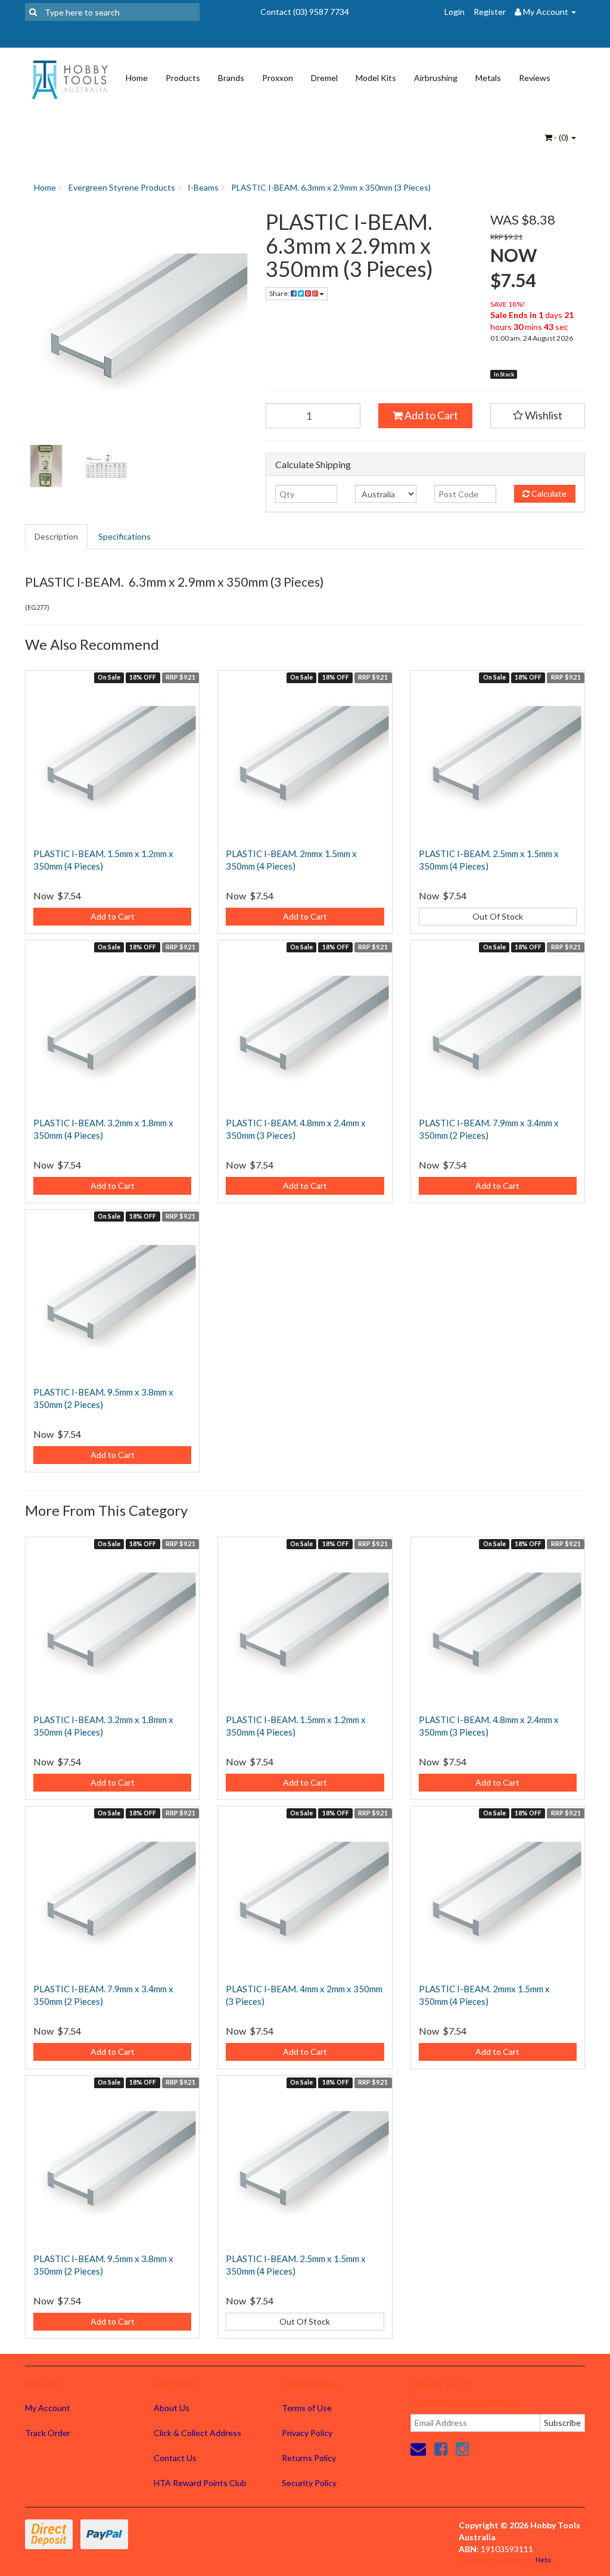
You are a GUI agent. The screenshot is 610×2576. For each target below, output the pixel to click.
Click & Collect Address (197, 2433)
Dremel (324, 78)
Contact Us (175, 2458)
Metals (488, 78)
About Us (172, 2408)
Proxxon (278, 78)
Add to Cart (430, 415)
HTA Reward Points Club (200, 2483)
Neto (543, 2560)
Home (137, 78)
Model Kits (376, 78)
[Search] (33, 12)
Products (183, 78)
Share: (280, 293)
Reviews (535, 78)
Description (56, 536)
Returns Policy (309, 2458)
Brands (231, 78)
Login (455, 12)
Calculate (548, 493)
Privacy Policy (307, 2433)
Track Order (48, 2433)
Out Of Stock (498, 916)
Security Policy (309, 2483)
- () (561, 137)
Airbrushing (436, 78)
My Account (48, 2408)
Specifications (125, 536)
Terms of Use (307, 2408)
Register (490, 12)
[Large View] (46, 466)
